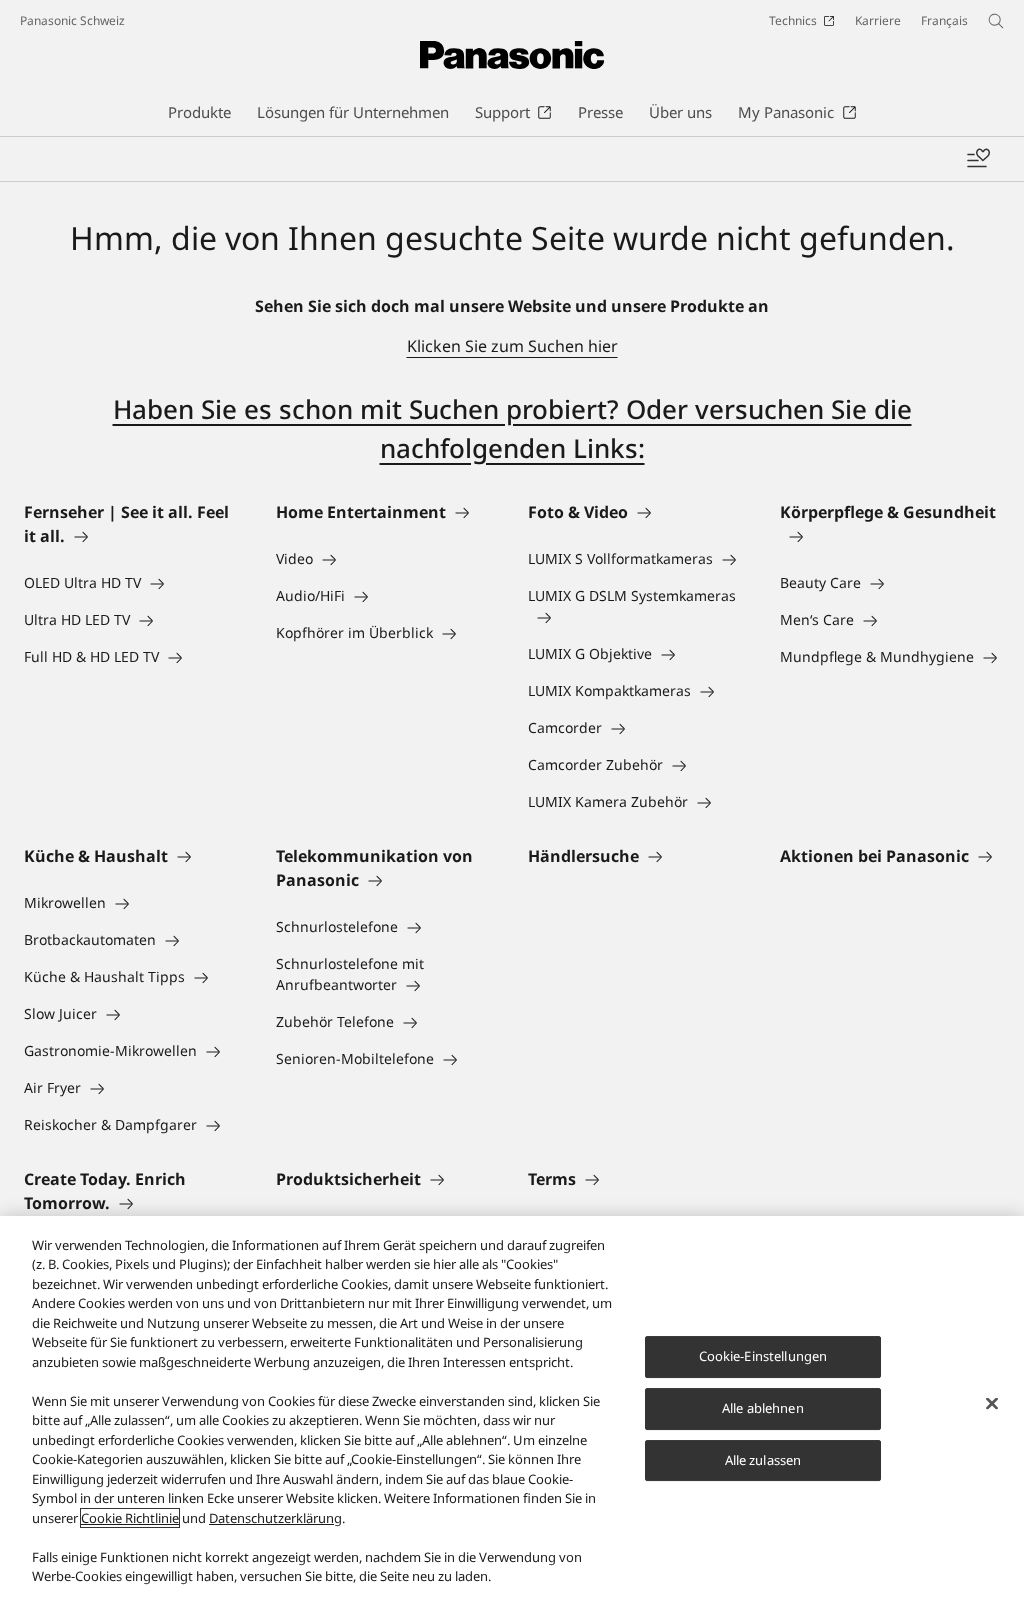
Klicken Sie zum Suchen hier (512, 346)
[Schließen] (992, 1404)
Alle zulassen (763, 1460)
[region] (512, 1406)
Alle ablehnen (763, 1408)
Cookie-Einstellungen (763, 1356)
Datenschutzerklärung (275, 1518)
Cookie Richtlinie (130, 1518)
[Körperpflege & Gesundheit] (890, 536)
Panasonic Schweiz (72, 20)
